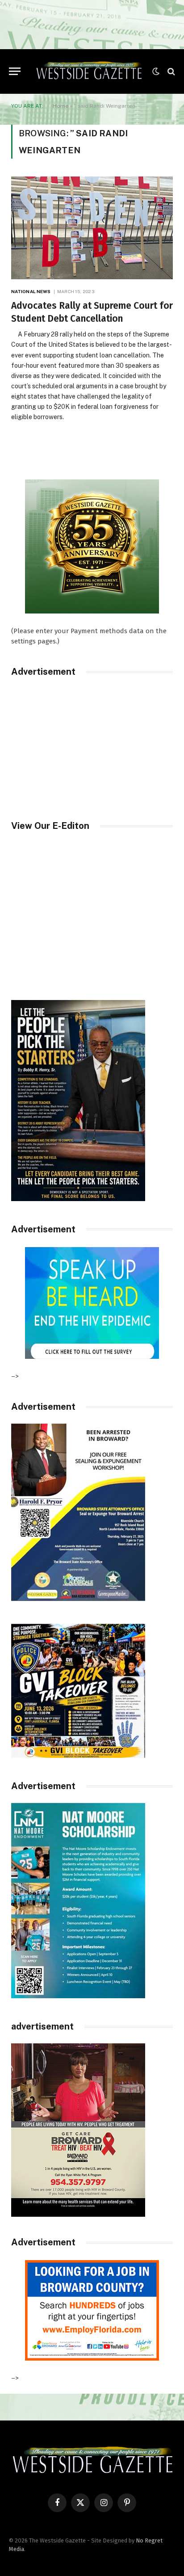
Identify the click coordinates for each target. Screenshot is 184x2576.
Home (61, 106)
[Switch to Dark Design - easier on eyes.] (156, 71)
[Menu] (15, 71)
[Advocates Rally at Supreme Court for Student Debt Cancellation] (92, 228)
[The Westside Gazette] (89, 71)
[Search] (170, 71)
